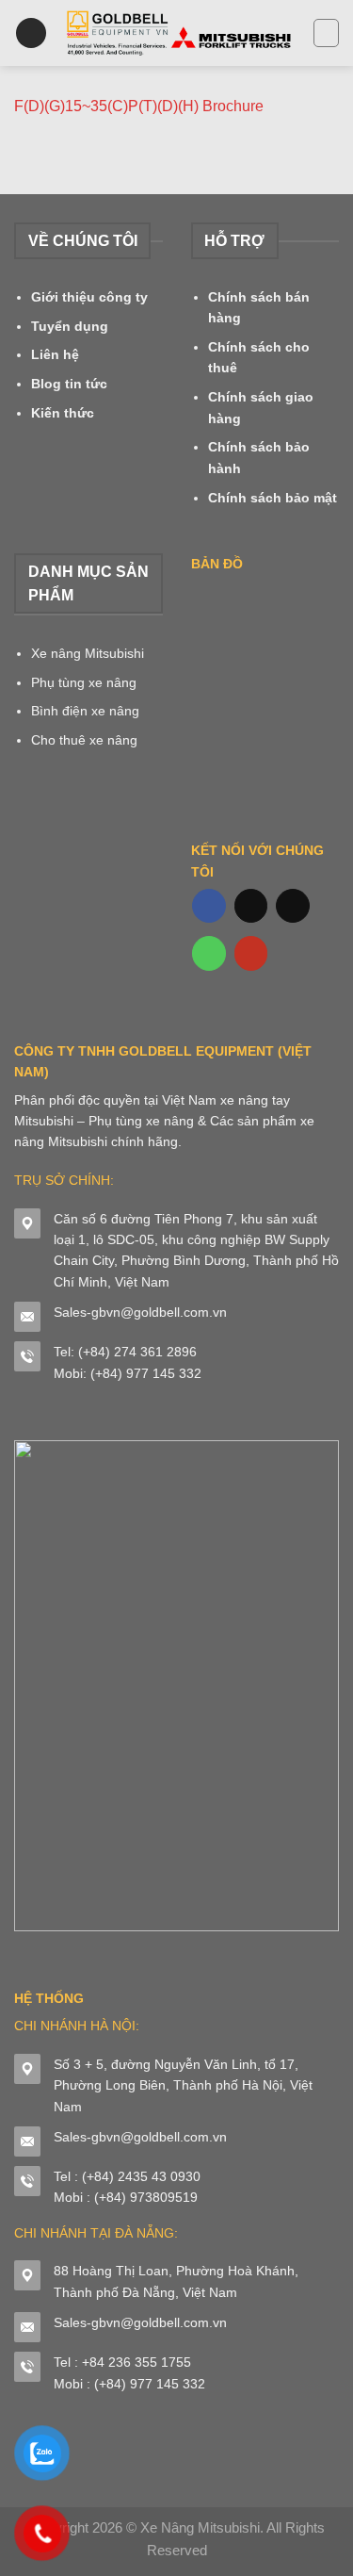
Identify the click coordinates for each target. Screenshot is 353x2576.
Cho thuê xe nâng (84, 740)
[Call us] (209, 953)
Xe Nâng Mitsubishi (200, 2527)
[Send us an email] (293, 906)
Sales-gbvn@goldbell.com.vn (140, 1312)
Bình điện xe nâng (85, 711)
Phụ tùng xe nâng (84, 682)
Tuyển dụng (70, 326)
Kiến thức (63, 413)
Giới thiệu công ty (89, 297)
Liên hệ (55, 354)
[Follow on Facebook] (209, 906)
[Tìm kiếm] (326, 33)
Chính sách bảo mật (273, 498)
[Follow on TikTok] (251, 906)
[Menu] (31, 33)
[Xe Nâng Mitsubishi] (180, 33)
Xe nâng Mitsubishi (88, 653)
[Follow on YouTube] (251, 953)
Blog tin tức (69, 384)
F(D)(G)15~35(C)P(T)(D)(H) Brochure (139, 106)
